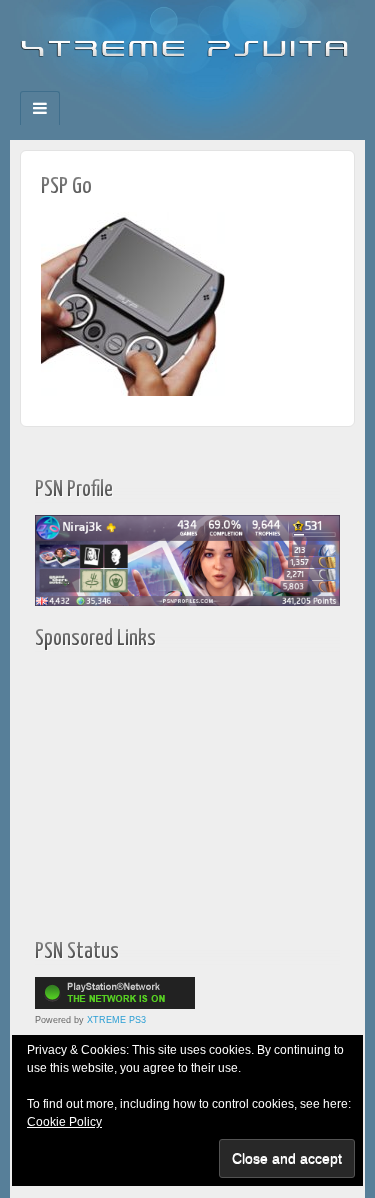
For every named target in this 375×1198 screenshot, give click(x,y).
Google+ (174, 85)
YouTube (228, 85)
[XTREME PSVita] (187, 40)
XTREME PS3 (116, 1020)
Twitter (201, 85)
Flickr (147, 85)
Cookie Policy (64, 1122)
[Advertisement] (160, 789)
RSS (255, 85)
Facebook (120, 85)
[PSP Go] (133, 303)
